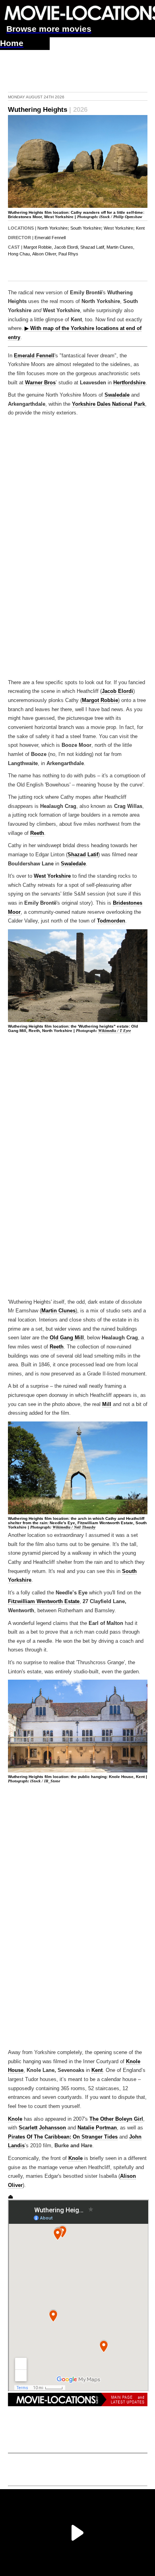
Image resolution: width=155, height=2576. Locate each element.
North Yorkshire (52, 228)
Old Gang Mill (67, 1338)
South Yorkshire (86, 228)
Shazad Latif (83, 855)
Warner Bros (40, 383)
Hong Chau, (19, 254)
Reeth (37, 833)
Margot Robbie (100, 700)
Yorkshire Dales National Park (108, 404)
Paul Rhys (68, 254)
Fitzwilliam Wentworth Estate (44, 1602)
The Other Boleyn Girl (116, 2119)
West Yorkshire (118, 228)
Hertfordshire (129, 383)
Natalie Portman (97, 2128)
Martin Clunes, (120, 247)
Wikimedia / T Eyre (114, 1031)
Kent (140, 228)
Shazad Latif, (93, 247)
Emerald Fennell (50, 238)
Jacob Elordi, (67, 247)
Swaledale (117, 395)
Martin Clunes (58, 1311)
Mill (107, 1404)
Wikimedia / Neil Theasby (74, 1527)
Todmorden (111, 921)
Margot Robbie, (38, 247)
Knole (15, 2119)
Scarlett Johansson (42, 2128)
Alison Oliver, (45, 254)
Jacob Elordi (117, 691)
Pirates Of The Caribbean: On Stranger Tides (63, 2137)
